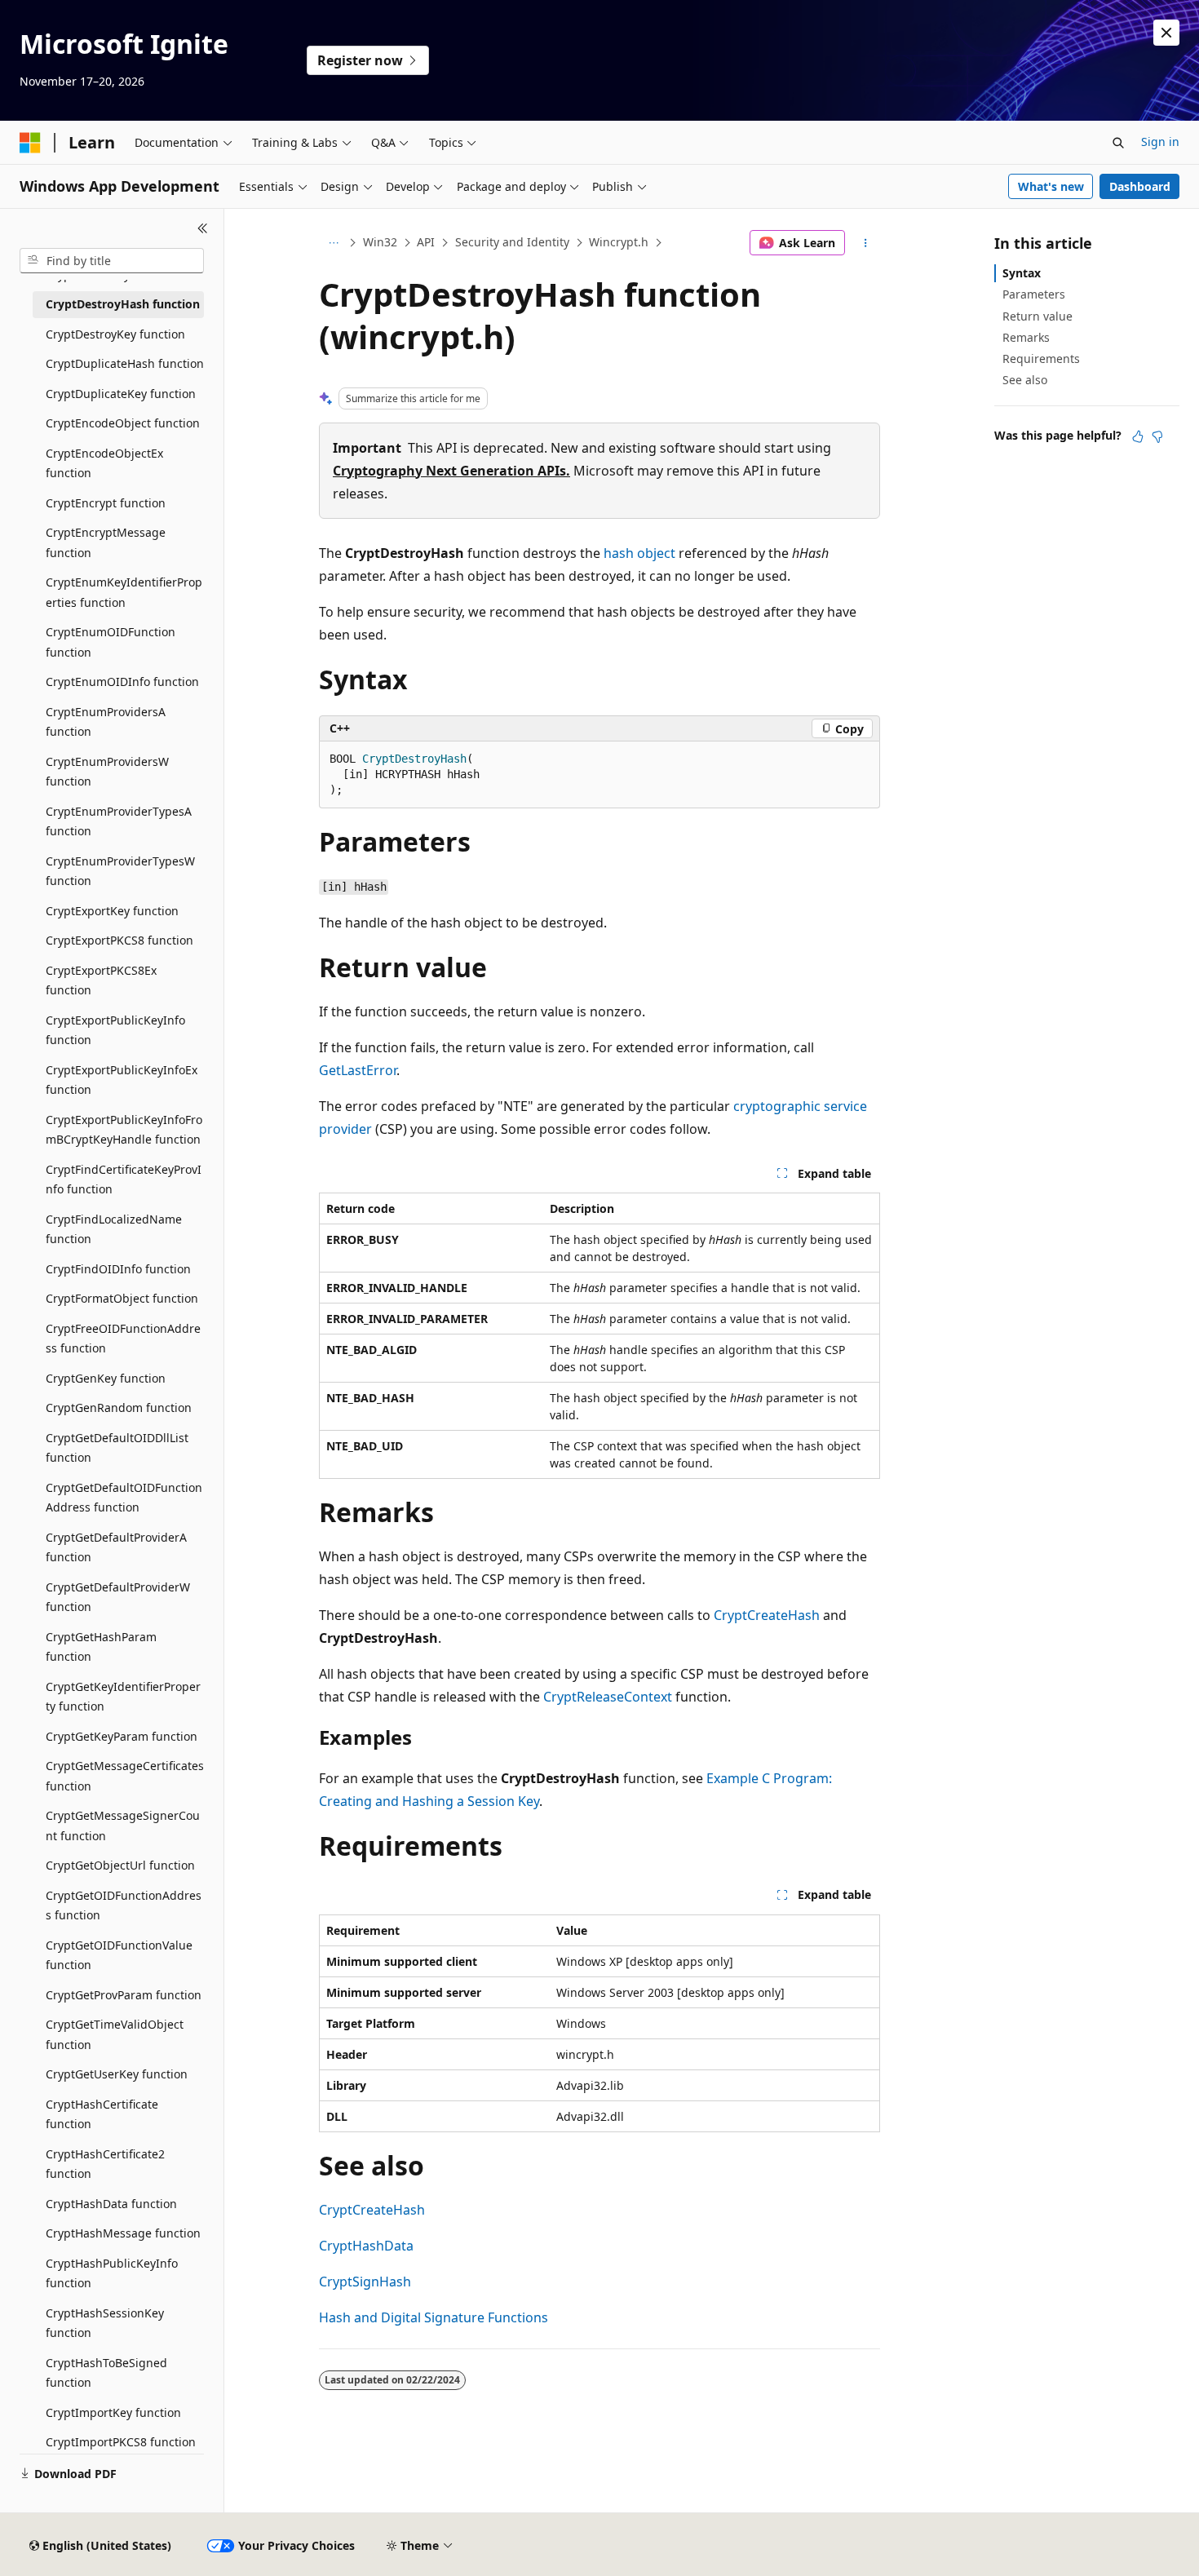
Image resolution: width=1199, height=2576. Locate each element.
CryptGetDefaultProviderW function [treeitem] (118, 1597)
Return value (1038, 316)
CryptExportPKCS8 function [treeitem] (119, 940)
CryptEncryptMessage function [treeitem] (106, 542)
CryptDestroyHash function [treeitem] (123, 304)
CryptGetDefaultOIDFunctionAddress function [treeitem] (124, 1498)
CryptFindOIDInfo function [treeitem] (118, 1269)
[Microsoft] (30, 143)
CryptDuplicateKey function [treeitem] (121, 394)
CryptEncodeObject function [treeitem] (123, 423)
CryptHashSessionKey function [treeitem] (105, 2323)
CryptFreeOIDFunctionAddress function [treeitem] (123, 1339)
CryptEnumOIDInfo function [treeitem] (122, 682)
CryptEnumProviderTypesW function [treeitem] (120, 871)
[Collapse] (203, 228)
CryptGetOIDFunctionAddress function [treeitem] (124, 1905)
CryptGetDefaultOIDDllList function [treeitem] (117, 1448)
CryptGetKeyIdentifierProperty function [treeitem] (123, 1697)
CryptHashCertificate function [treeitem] (102, 2114)
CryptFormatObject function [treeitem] (122, 1298)
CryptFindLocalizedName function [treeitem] (114, 1229)
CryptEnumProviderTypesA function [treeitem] (119, 821)
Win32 (380, 242)
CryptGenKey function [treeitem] (106, 1378)
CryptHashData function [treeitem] (111, 2204)
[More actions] (866, 243)
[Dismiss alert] (1166, 33)
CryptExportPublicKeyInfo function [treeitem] (115, 1030)
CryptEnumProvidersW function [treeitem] (107, 772)
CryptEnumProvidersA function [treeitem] (106, 722)
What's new (1051, 186)
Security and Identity (512, 242)
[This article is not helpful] (1157, 436)
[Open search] (1118, 143)
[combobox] (112, 261)
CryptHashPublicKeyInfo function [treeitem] (112, 2273)
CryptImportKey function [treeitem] (113, 2412)
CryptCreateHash (767, 1615)
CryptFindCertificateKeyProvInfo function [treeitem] (124, 1180)
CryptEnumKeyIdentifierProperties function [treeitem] (124, 592)
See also (1025, 380)
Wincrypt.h (619, 242)
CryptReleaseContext (608, 1697)
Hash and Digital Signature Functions (434, 2317)
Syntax (1022, 273)
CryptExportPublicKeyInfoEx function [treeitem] (122, 1080)
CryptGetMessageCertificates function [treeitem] (125, 1776)
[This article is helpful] (1138, 436)
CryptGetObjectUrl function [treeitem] (120, 1865)
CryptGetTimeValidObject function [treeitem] (115, 2034)
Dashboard (1140, 186)
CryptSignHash (365, 2282)
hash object (639, 553)
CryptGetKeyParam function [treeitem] (122, 1736)
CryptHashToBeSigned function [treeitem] (106, 2373)
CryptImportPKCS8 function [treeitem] (121, 2442)
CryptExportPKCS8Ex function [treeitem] (101, 980)
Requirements (1041, 359)
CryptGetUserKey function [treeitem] (117, 2074)
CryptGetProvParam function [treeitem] (124, 1995)
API (426, 242)
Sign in (1160, 142)
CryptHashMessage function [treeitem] (123, 2233)
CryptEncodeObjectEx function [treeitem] (104, 463)
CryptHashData (366, 2246)
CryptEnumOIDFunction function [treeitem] (111, 642)
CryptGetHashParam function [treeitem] (101, 1647)
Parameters (1034, 294)
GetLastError (358, 1070)
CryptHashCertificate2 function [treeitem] (105, 2164)
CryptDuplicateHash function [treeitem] (125, 363)
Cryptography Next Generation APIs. (451, 471)
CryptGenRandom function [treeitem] (119, 1408)
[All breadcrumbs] (333, 243)
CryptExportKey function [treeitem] (112, 911)
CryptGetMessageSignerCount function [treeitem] (123, 1826)
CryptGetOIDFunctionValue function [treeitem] (119, 1955)
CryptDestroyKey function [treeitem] (115, 334)
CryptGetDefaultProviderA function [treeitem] (116, 1547)
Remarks (1026, 337)
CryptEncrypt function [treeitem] (106, 503)
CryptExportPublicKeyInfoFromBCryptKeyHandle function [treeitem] (124, 1130)
